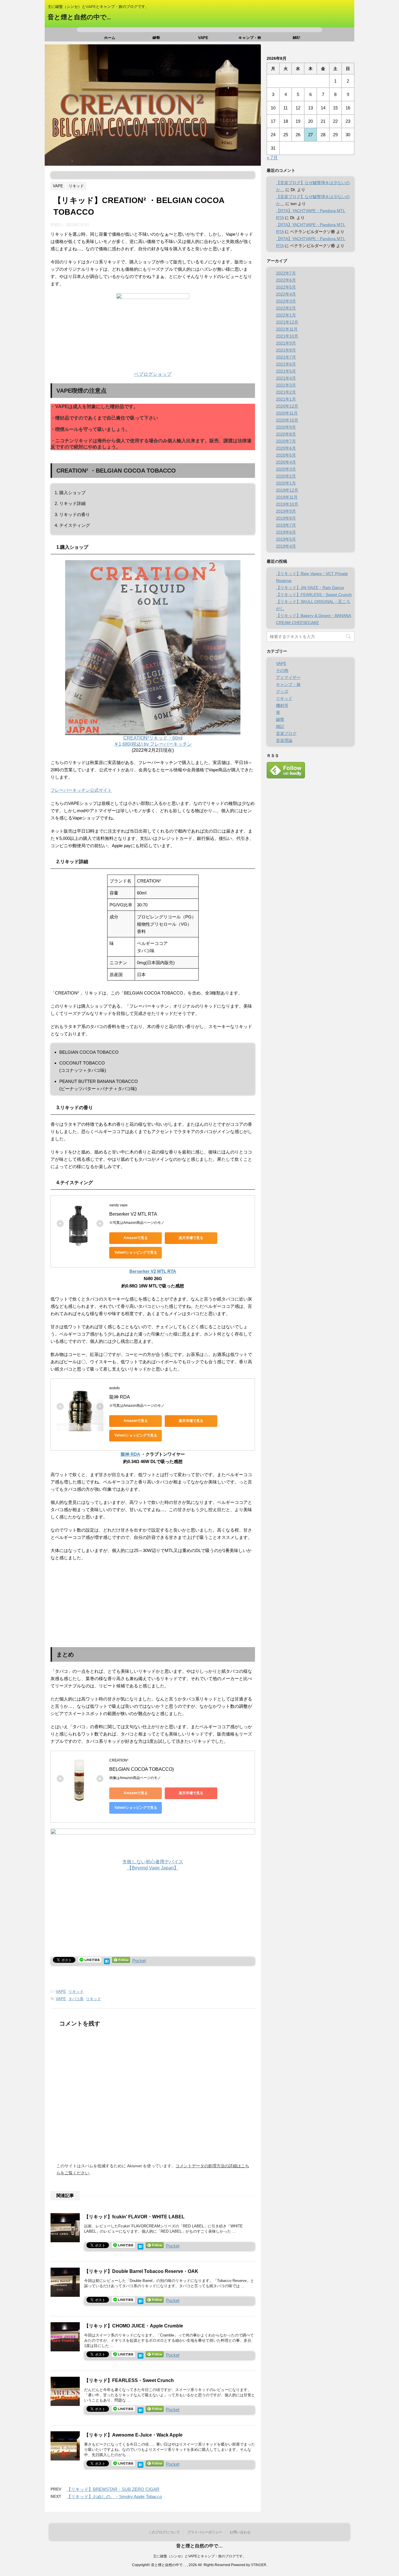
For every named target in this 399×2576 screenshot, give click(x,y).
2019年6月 (286, 532)
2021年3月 (286, 385)
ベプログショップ (153, 374)
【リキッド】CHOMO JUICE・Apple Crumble (134, 2326)
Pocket (139, 1961)
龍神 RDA (120, 1397)
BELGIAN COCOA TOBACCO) (142, 1769)
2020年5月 (286, 455)
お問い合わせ (240, 2532)
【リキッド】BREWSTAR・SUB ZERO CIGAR (113, 2489)
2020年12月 (287, 406)
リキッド (76, 1992)
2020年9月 (286, 427)
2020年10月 (287, 420)
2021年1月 (286, 399)
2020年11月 (287, 413)
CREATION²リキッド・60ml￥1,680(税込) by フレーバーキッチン (153, 741)
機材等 (282, 705)
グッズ (282, 691)
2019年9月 (286, 511)
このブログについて (164, 2532)
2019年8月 (286, 518)
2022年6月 (286, 280)
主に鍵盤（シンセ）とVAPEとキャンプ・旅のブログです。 (200, 2556)
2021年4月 (286, 378)
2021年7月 (286, 357)
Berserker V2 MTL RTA (133, 1214)
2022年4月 (286, 294)
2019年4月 (286, 546)
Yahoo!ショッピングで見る (136, 1252)
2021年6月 (286, 364)
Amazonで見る (136, 1238)
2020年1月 (286, 483)
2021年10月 (287, 336)
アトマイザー (288, 677)
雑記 (296, 37)
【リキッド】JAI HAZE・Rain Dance (310, 588)
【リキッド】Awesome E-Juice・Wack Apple (133, 2435)
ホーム (110, 37)
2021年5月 (286, 371)
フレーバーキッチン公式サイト (81, 790)
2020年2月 (286, 476)
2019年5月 (286, 539)
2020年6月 (286, 448)
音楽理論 (284, 740)
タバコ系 (76, 1999)
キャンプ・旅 (250, 37)
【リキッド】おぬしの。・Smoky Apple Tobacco (114, 2497)
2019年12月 (287, 490)
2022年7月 (286, 273)
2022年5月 (286, 287)
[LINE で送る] (90, 1960)
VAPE (203, 37)
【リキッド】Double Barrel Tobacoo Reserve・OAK (141, 2271)
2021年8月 (286, 350)
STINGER (259, 2565)
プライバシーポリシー (205, 2532)
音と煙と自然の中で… (79, 17)
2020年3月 (286, 469)
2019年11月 (287, 497)
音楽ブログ (286, 733)
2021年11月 (287, 329)
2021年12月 (287, 322)
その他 (282, 670)
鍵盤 (156, 37)
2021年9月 (286, 343)
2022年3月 (286, 301)
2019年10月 (287, 504)
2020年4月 (286, 462)
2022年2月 (286, 308)
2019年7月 (286, 525)
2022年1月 (286, 315)
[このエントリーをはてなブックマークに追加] (107, 1961)
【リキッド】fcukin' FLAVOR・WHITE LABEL (134, 2217)
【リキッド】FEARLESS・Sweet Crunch (129, 2380)
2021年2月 (286, 392)
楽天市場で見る (191, 1238)
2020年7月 (286, 441)
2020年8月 (286, 434)
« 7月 (272, 158)
